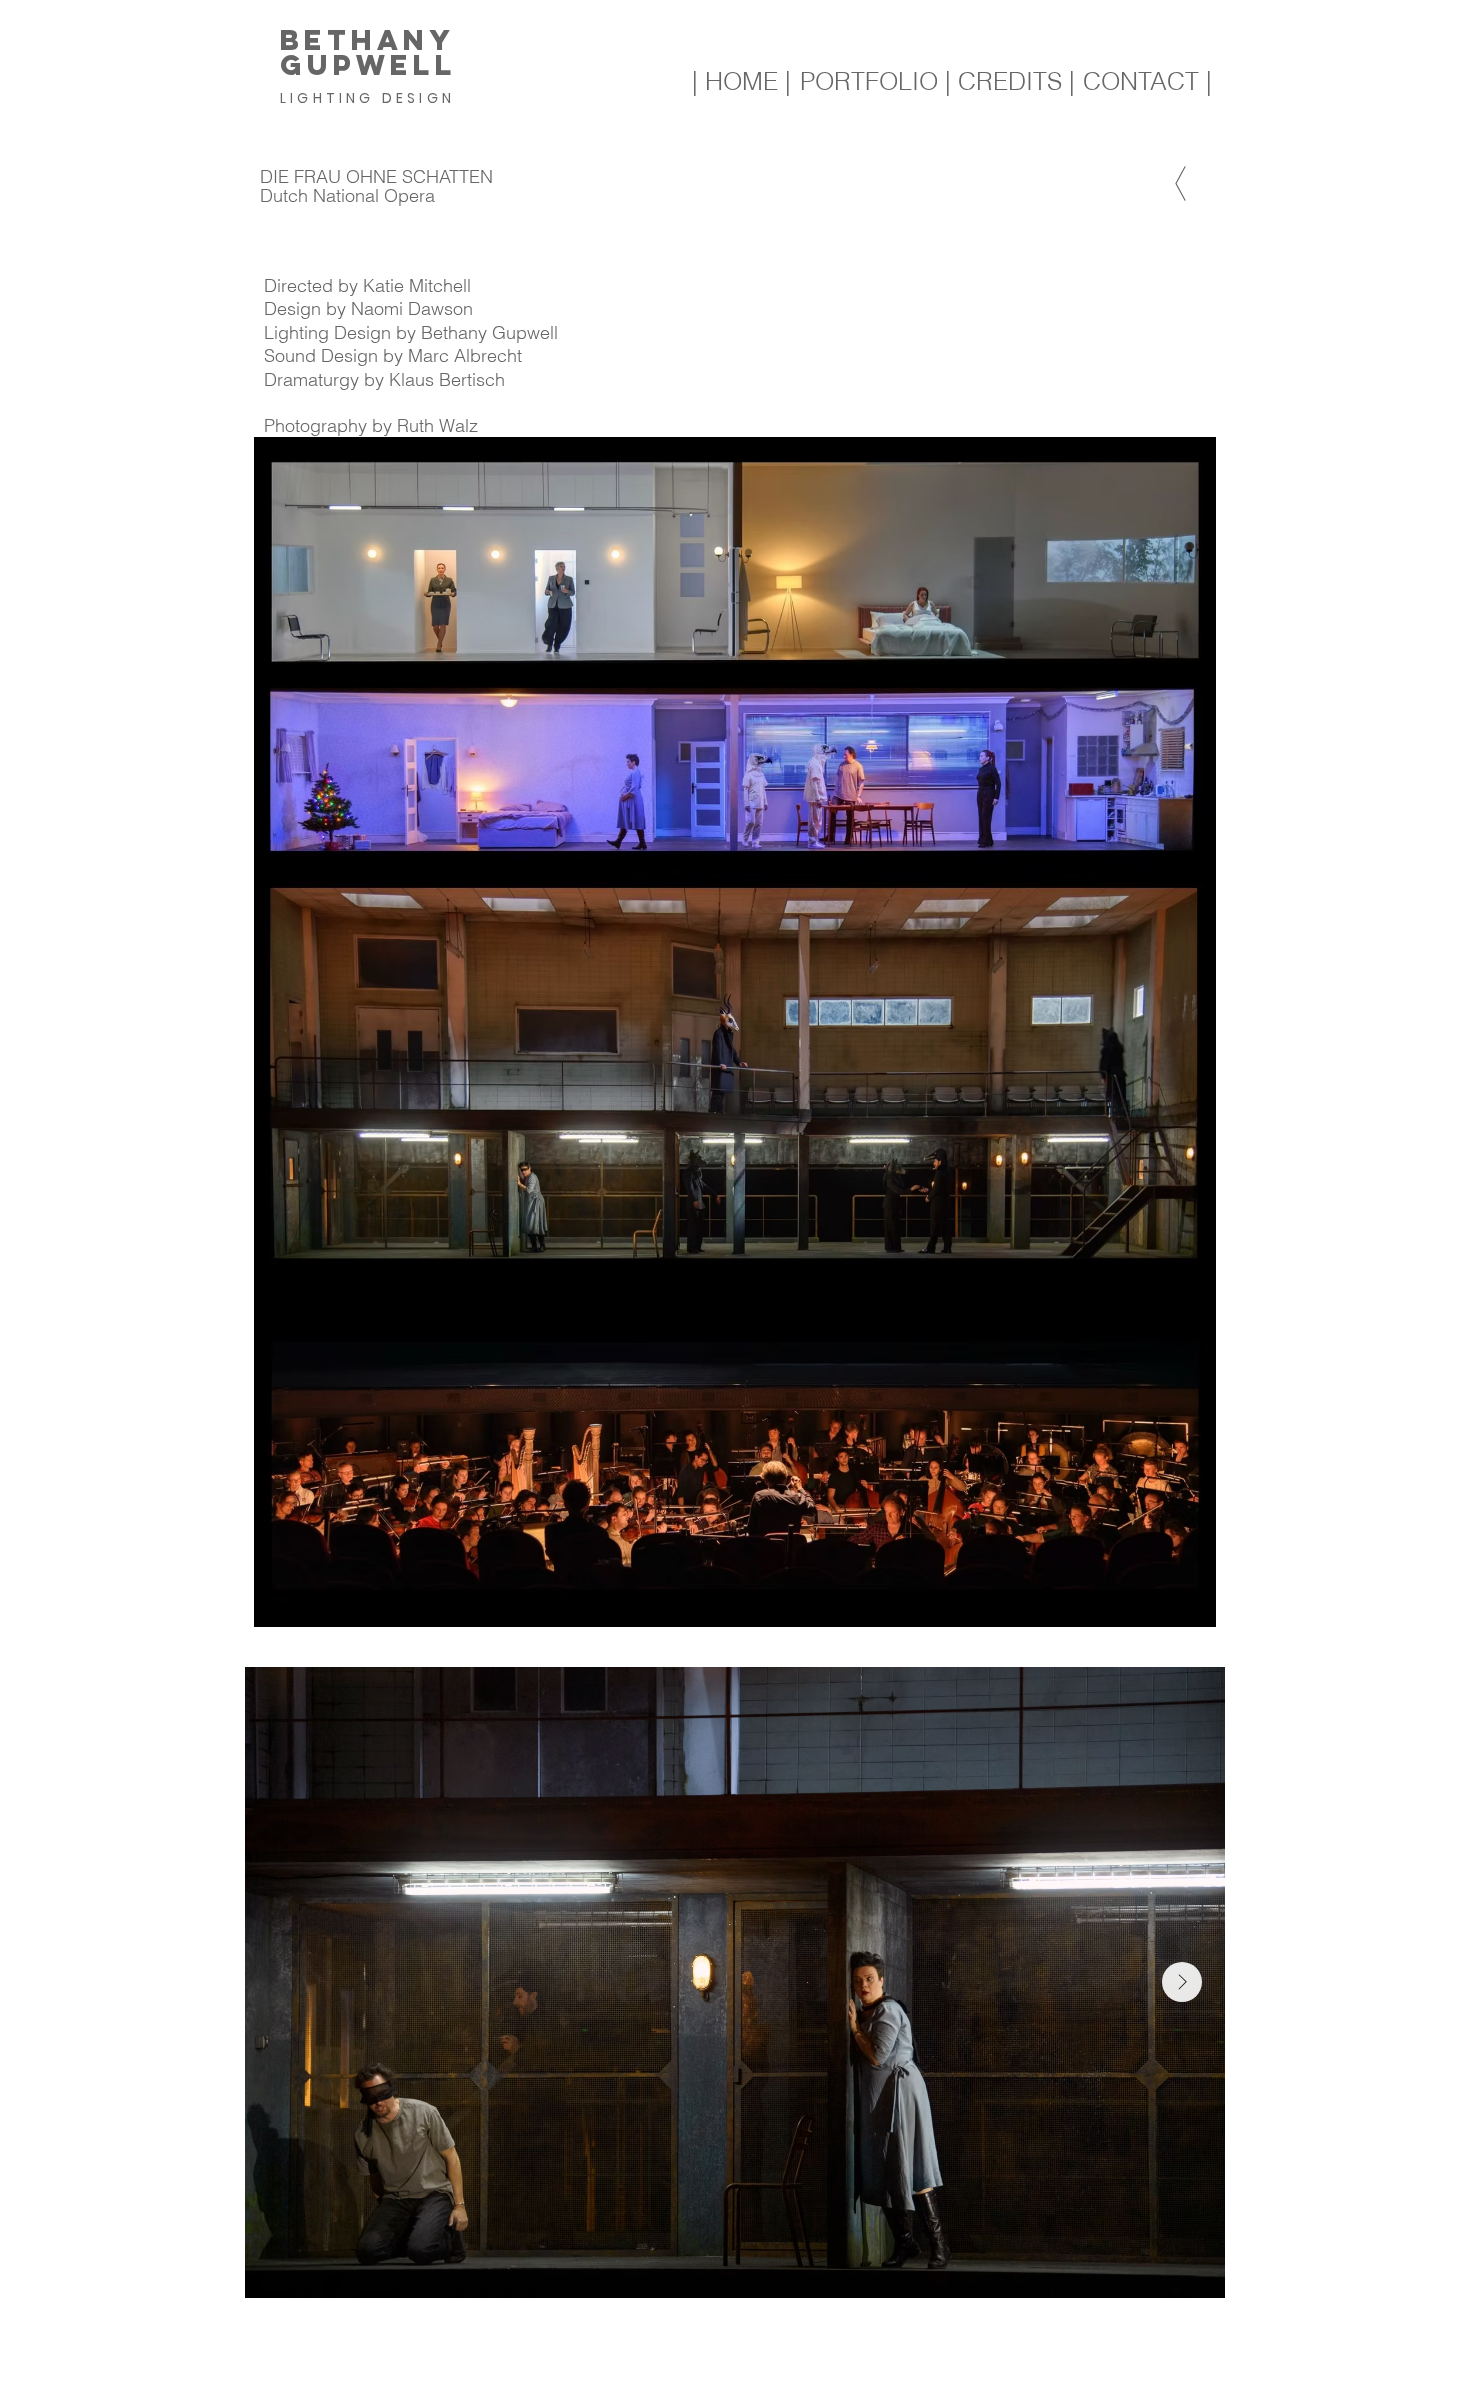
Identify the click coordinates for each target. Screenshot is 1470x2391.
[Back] (1180, 183)
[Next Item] (1182, 1982)
